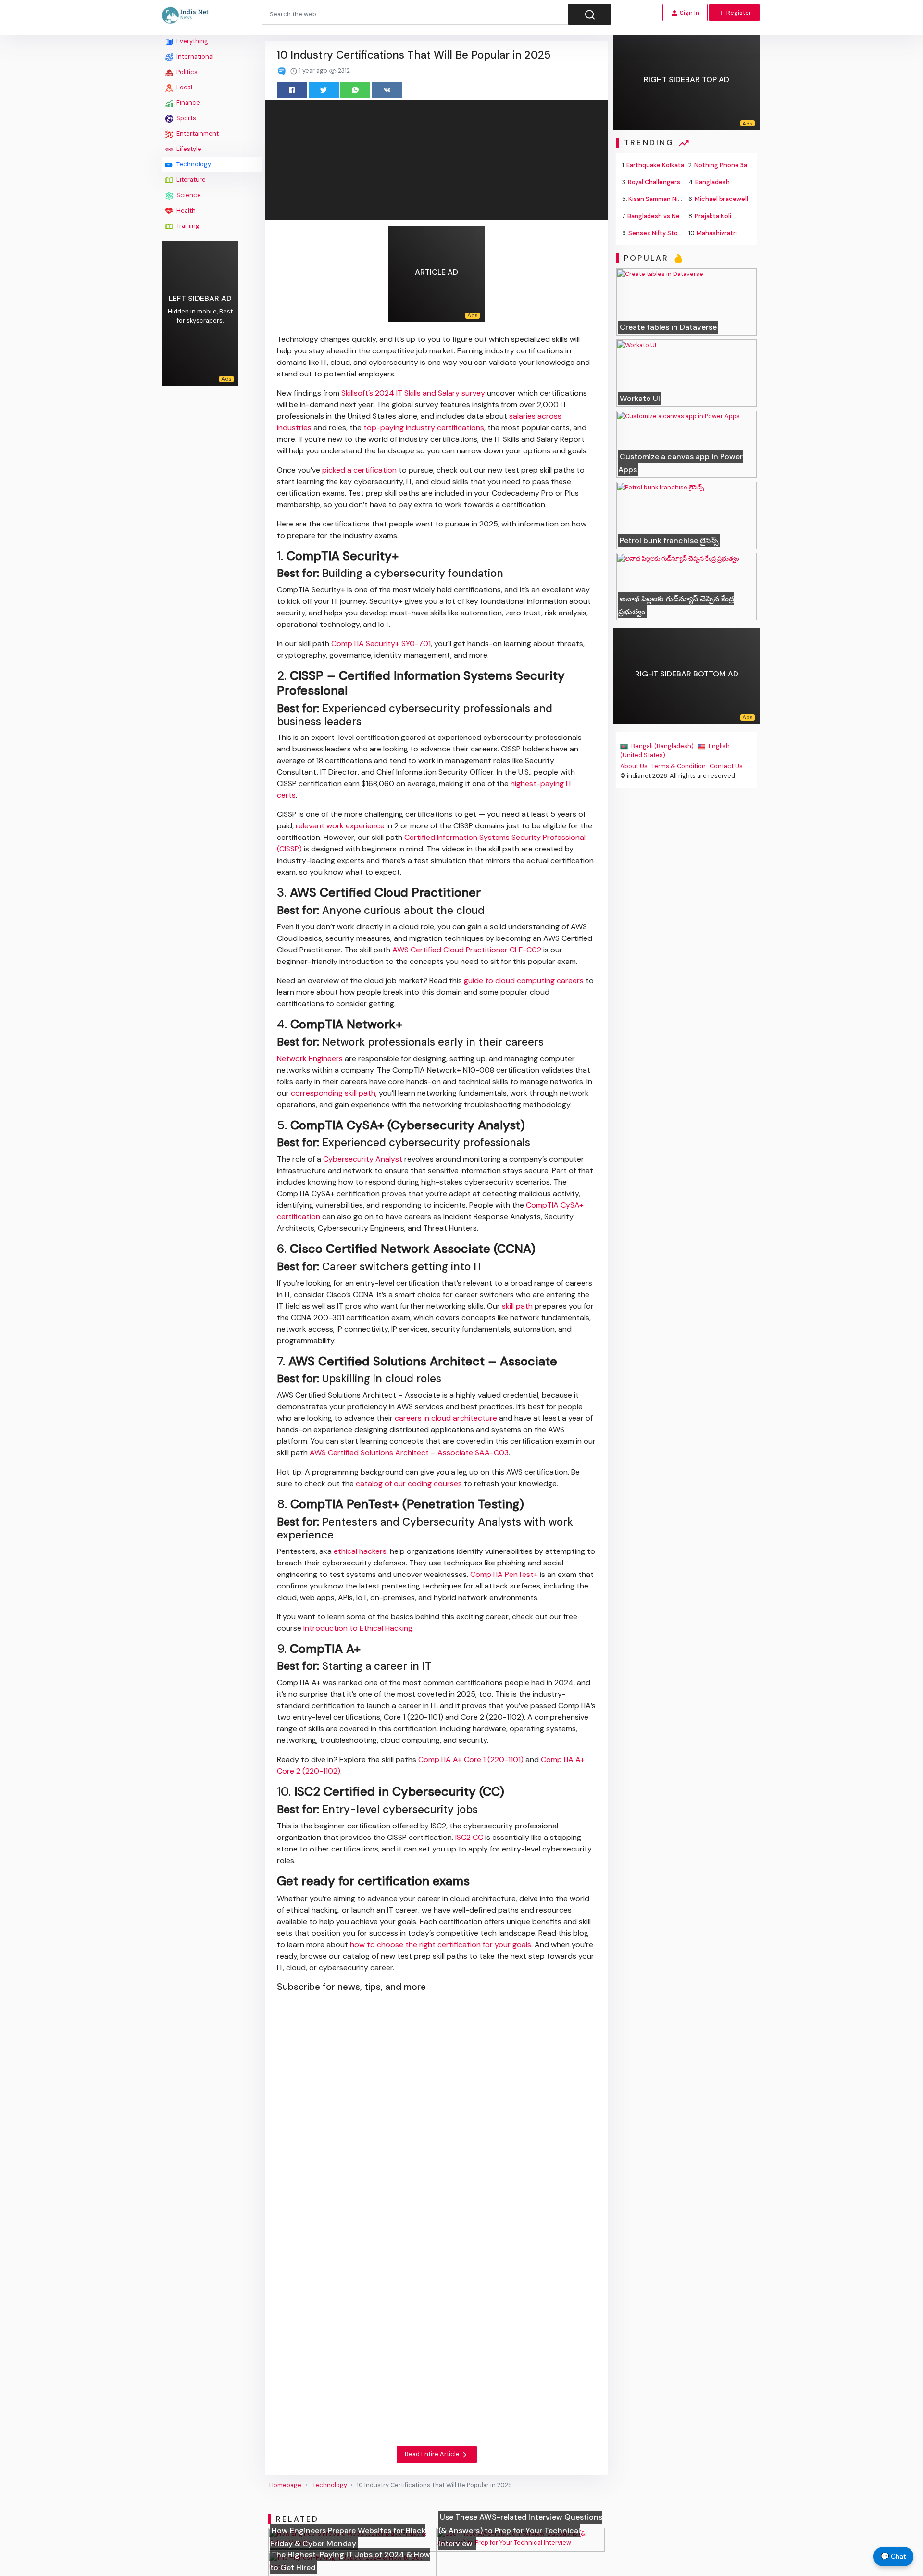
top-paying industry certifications (424, 428)
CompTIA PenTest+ (504, 1574)
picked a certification (359, 470)
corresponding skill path (333, 1093)
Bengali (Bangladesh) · (664, 746)
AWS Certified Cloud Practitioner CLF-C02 (467, 950)
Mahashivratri (717, 233)
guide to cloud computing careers (524, 981)
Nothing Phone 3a (721, 165)
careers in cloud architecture (446, 1418)
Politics (186, 72)
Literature (190, 180)
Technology (193, 164)
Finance (187, 103)
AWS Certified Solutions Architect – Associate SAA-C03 (409, 1453)
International (194, 56)
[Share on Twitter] (324, 90)
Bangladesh (712, 182)
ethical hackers (360, 1551)
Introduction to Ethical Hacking (358, 1628)
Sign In (689, 13)
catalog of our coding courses (409, 1483)
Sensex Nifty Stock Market (668, 233)
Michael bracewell (721, 199)
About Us (634, 766)
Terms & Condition (679, 766)
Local (184, 87)
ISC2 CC (469, 1837)
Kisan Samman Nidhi (658, 199)
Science (188, 195)
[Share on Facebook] (292, 90)
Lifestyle (188, 149)
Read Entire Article (433, 2454)
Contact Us (726, 766)
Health (185, 210)
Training (187, 226)
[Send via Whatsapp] (355, 90)
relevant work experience (340, 826)
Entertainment (197, 133)
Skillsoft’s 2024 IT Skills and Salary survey (413, 393)
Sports (186, 118)
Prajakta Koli (713, 216)
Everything (192, 41)
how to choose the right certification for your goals (441, 1945)
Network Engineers (310, 1058)
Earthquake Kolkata (655, 165)
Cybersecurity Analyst (363, 1159)
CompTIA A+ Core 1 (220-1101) (471, 1759)
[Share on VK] (387, 90)
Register (738, 13)
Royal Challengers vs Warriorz (671, 182)
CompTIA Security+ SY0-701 (381, 644)
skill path (517, 1306)
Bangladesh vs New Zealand (668, 216)
